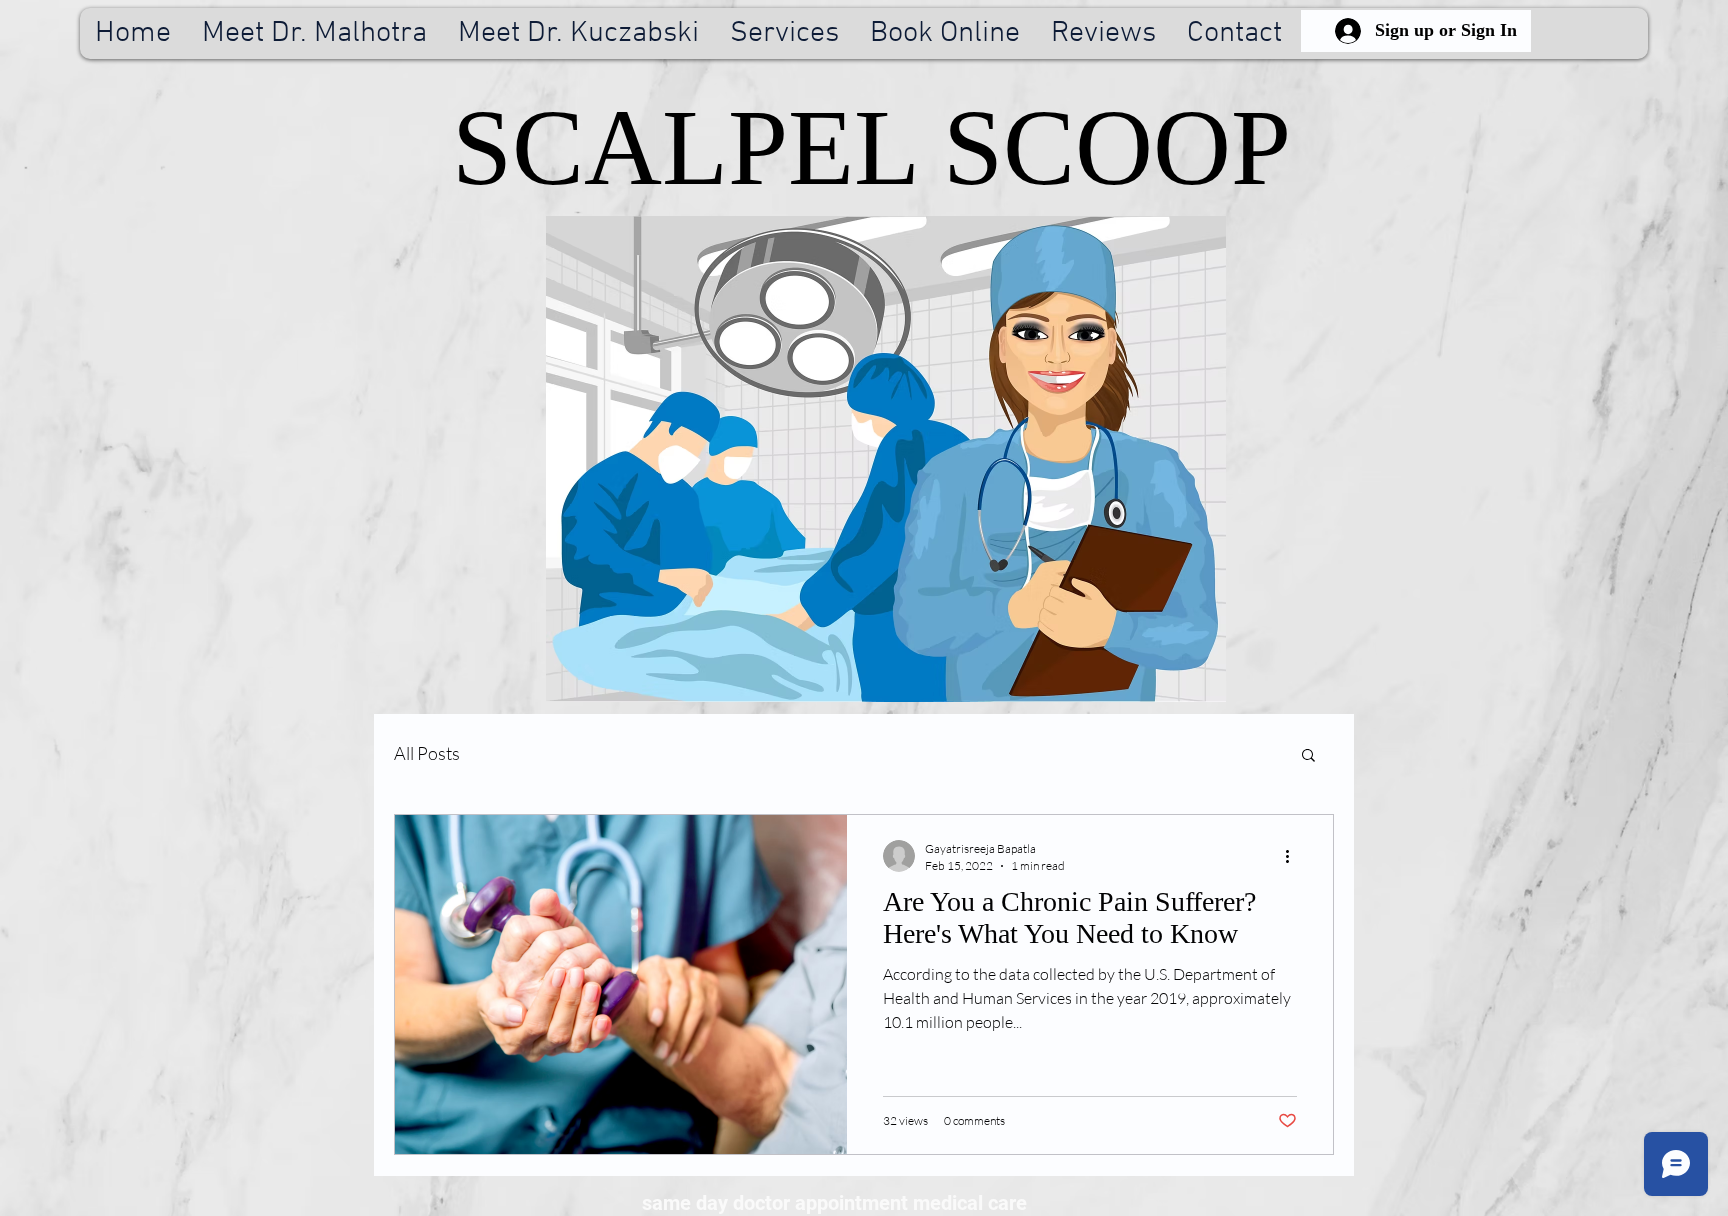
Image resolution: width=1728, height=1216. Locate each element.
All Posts (427, 753)
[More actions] (1294, 856)
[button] (1308, 756)
